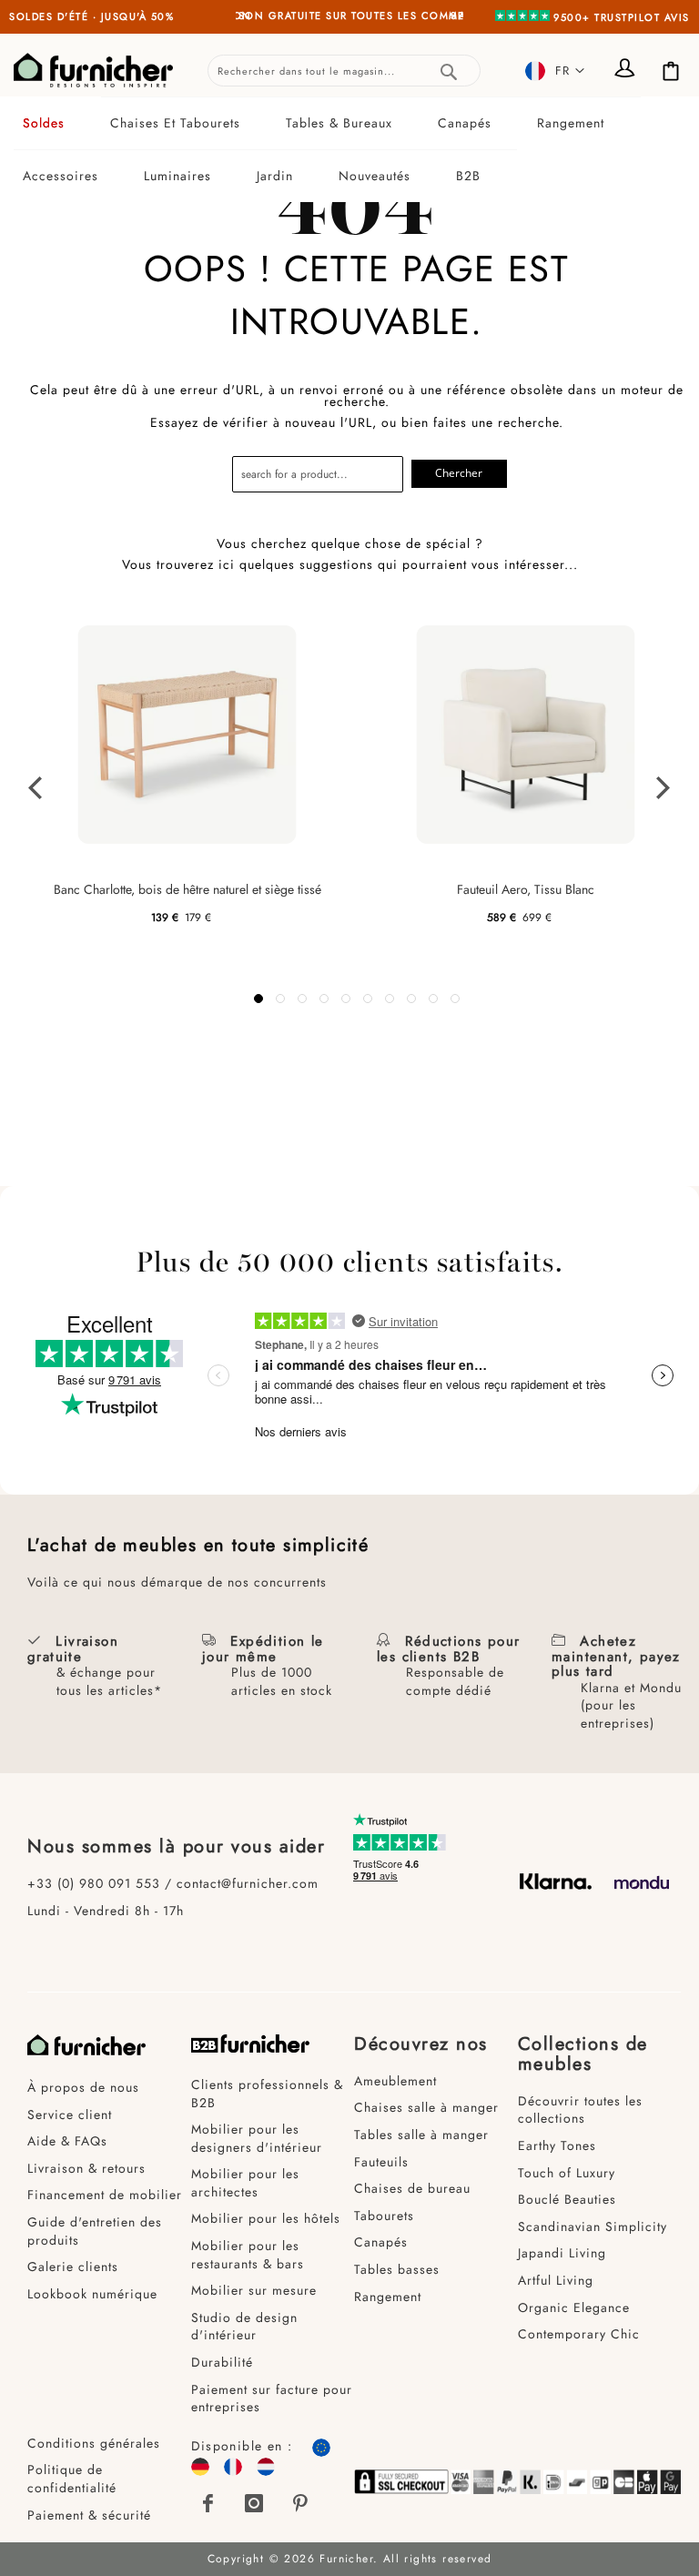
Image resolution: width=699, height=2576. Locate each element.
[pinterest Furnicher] (300, 2503)
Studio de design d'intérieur (244, 2327)
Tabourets (384, 2216)
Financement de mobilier (105, 2195)
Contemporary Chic (579, 2334)
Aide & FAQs (67, 2141)
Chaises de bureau (412, 2188)
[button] (555, 71)
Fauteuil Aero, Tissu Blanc (526, 889)
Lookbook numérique (92, 2294)
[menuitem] (57, 123)
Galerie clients (73, 2267)
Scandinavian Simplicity (593, 2226)
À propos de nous (83, 2087)
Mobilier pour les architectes (245, 2183)
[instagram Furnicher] (255, 2503)
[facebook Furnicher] (209, 2503)
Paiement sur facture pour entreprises (272, 2399)
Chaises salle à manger (426, 2107)
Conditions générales (94, 2443)
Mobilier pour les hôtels (266, 2218)
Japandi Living (562, 2253)
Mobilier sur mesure (254, 2290)
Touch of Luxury (567, 2173)
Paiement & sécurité (89, 2515)
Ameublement (395, 2081)
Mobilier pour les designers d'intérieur (257, 2138)
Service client (70, 2115)
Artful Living (556, 2280)
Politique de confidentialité (72, 2479)
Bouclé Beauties (567, 2199)
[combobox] (344, 71)
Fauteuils (381, 2162)
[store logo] (93, 70)
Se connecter (626, 70)
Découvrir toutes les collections (580, 2110)
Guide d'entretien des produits (95, 2231)
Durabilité (222, 2362)
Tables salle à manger (421, 2135)
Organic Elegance (574, 2307)
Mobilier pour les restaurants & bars (248, 2255)
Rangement (388, 2297)
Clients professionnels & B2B (267, 2094)
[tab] (349, 149)
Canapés (381, 2242)
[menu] (349, 149)
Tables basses (397, 2269)
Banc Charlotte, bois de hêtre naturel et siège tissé (187, 889)
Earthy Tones (557, 2145)
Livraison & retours (86, 2168)
